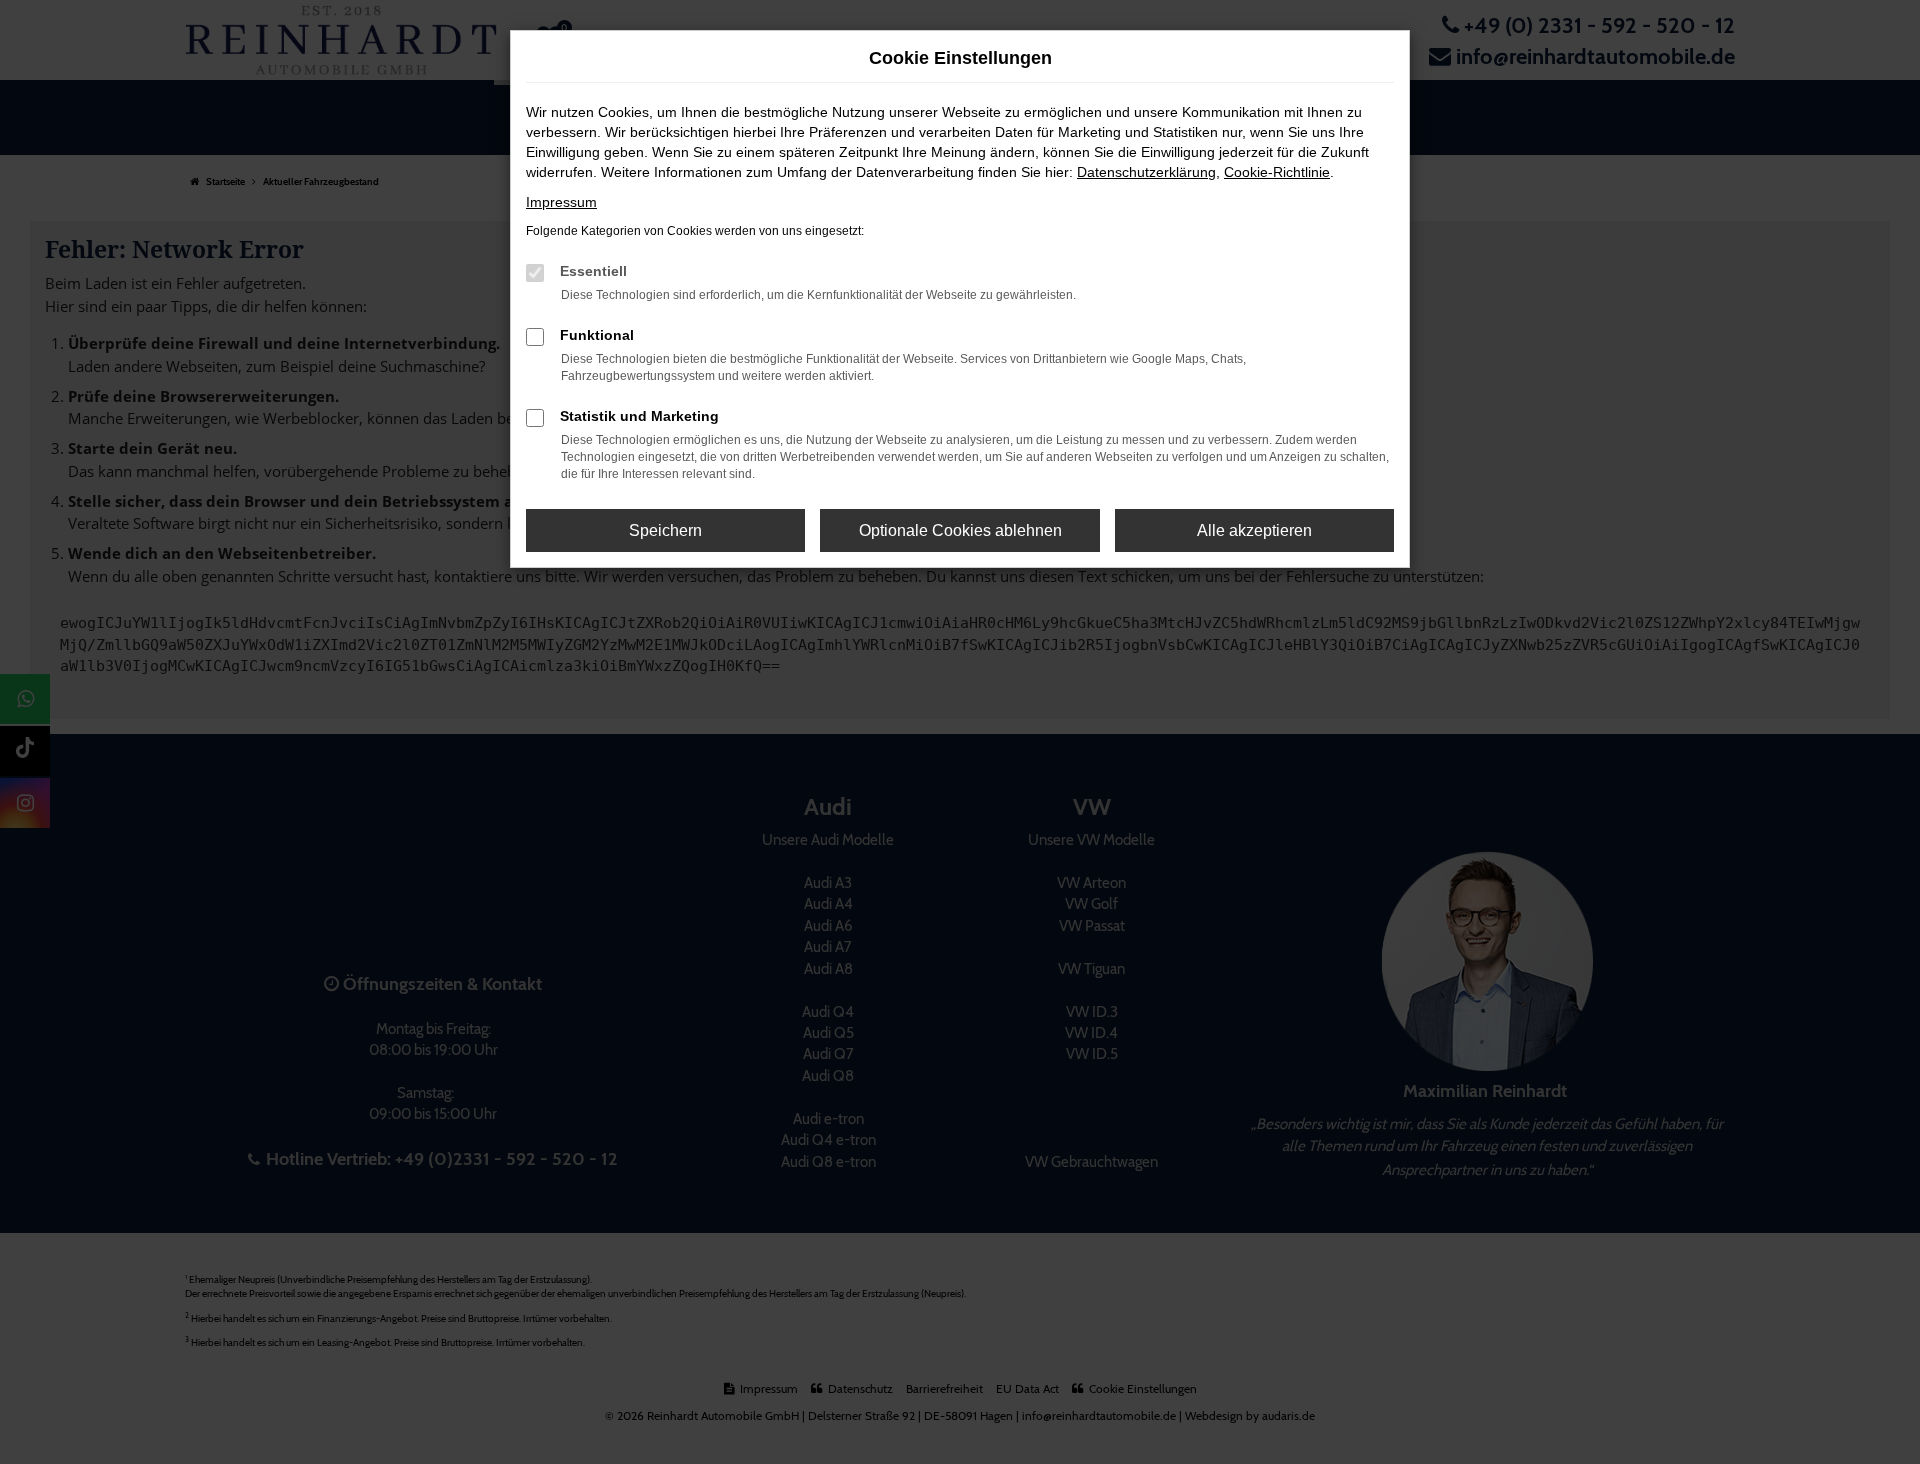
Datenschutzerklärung (1146, 172)
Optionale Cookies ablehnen (960, 530)
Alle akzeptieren (1254, 530)
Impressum (561, 202)
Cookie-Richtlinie (1277, 172)
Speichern (665, 530)
